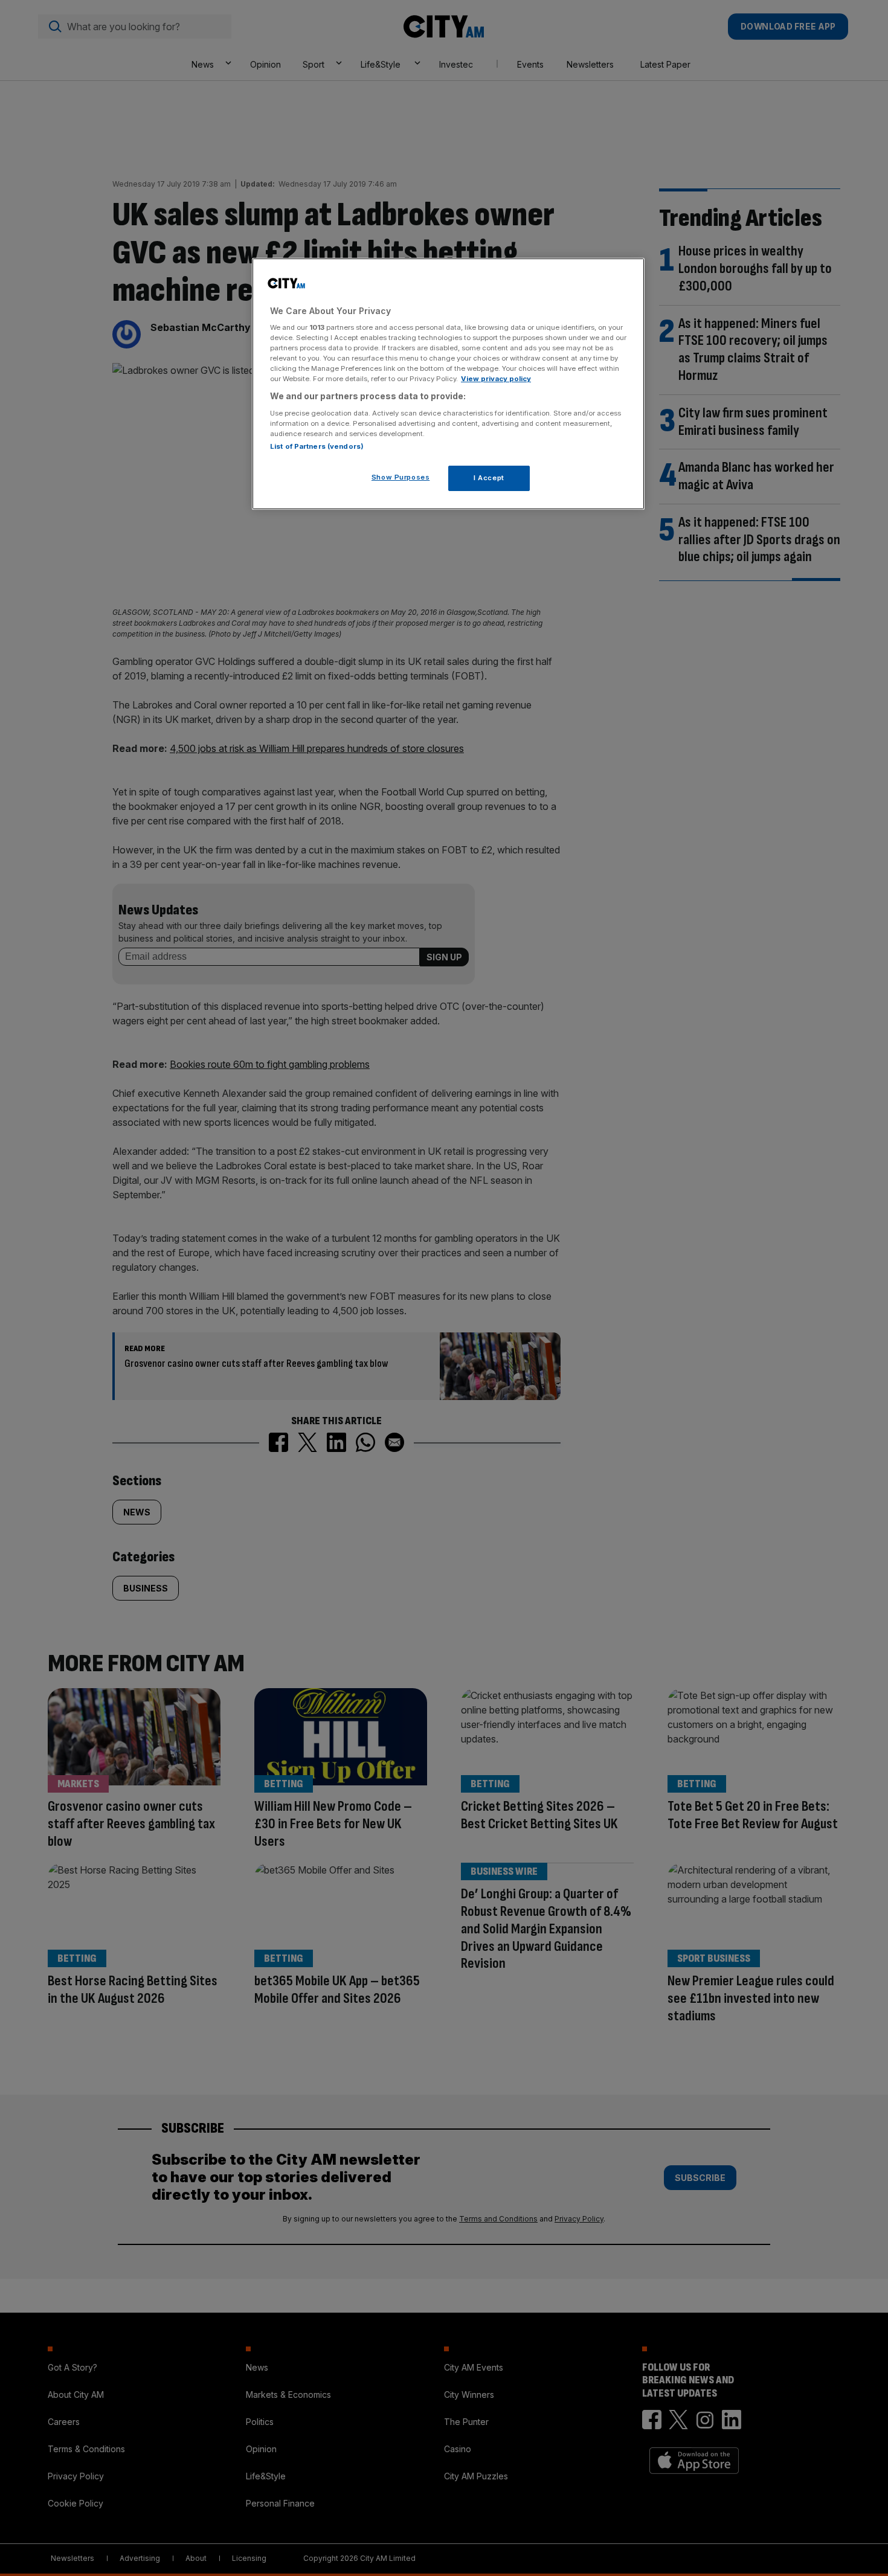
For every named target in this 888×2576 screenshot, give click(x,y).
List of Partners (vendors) (317, 446)
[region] (448, 384)
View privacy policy (496, 379)
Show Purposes (401, 477)
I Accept (489, 478)
